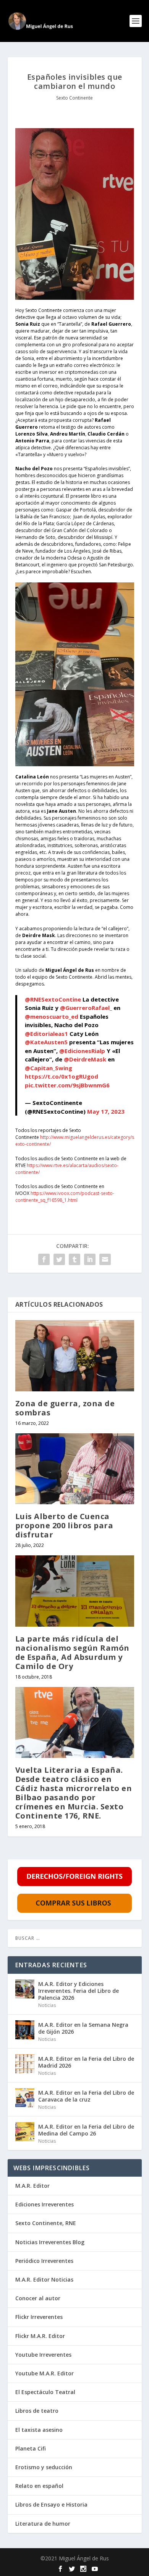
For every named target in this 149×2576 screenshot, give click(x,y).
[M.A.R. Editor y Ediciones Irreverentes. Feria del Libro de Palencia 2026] (25, 1989)
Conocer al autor (38, 2298)
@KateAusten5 (46, 1042)
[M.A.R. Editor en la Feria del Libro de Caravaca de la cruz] (25, 2098)
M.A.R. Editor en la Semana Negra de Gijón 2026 (83, 2028)
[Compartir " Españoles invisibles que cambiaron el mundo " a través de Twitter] (59, 1259)
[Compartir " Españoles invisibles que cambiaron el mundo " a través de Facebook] (44, 1259)
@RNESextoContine (53, 999)
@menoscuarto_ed (52, 1016)
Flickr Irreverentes (39, 2317)
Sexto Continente (74, 98)
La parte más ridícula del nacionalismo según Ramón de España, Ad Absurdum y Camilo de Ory (72, 1652)
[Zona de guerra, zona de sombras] (75, 1356)
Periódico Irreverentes (44, 2261)
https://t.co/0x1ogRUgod (62, 1076)
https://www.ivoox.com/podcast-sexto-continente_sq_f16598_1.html (65, 1197)
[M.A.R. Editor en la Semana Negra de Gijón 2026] (25, 2030)
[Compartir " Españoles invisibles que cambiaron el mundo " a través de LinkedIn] (90, 1259)
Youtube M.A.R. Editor (45, 2373)
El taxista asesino (39, 2430)
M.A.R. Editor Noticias (44, 2279)
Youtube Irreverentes (43, 2355)
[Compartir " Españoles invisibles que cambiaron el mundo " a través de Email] (105, 1259)
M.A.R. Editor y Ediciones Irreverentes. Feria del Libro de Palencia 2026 (79, 1991)
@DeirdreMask (85, 1059)
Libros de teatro (37, 2411)
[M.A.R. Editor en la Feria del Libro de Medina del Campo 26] (25, 2132)
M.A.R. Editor (32, 2186)
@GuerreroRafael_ (86, 1008)
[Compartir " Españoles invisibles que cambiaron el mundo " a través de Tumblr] (74, 1259)
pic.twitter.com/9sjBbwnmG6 (67, 1085)
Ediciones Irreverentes (45, 2204)
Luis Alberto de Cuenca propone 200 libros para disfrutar (64, 1525)
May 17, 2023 (106, 1111)
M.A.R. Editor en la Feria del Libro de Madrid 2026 (86, 2062)
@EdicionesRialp (82, 1051)
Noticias (47, 2005)
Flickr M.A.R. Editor (40, 2336)
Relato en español (39, 2486)
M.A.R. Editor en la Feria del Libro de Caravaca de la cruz (86, 2096)
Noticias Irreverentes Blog (50, 2242)
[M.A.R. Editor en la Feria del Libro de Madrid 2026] (25, 2064)
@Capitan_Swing (49, 1068)
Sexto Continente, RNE (46, 2223)
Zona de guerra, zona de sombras (65, 1408)
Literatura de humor (43, 2524)
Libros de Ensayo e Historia (51, 2504)
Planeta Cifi (31, 2448)
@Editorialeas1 (46, 1034)
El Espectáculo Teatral (45, 2392)
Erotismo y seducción (44, 2467)
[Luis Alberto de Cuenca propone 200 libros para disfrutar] (75, 1469)
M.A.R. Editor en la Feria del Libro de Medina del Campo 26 (86, 2130)
